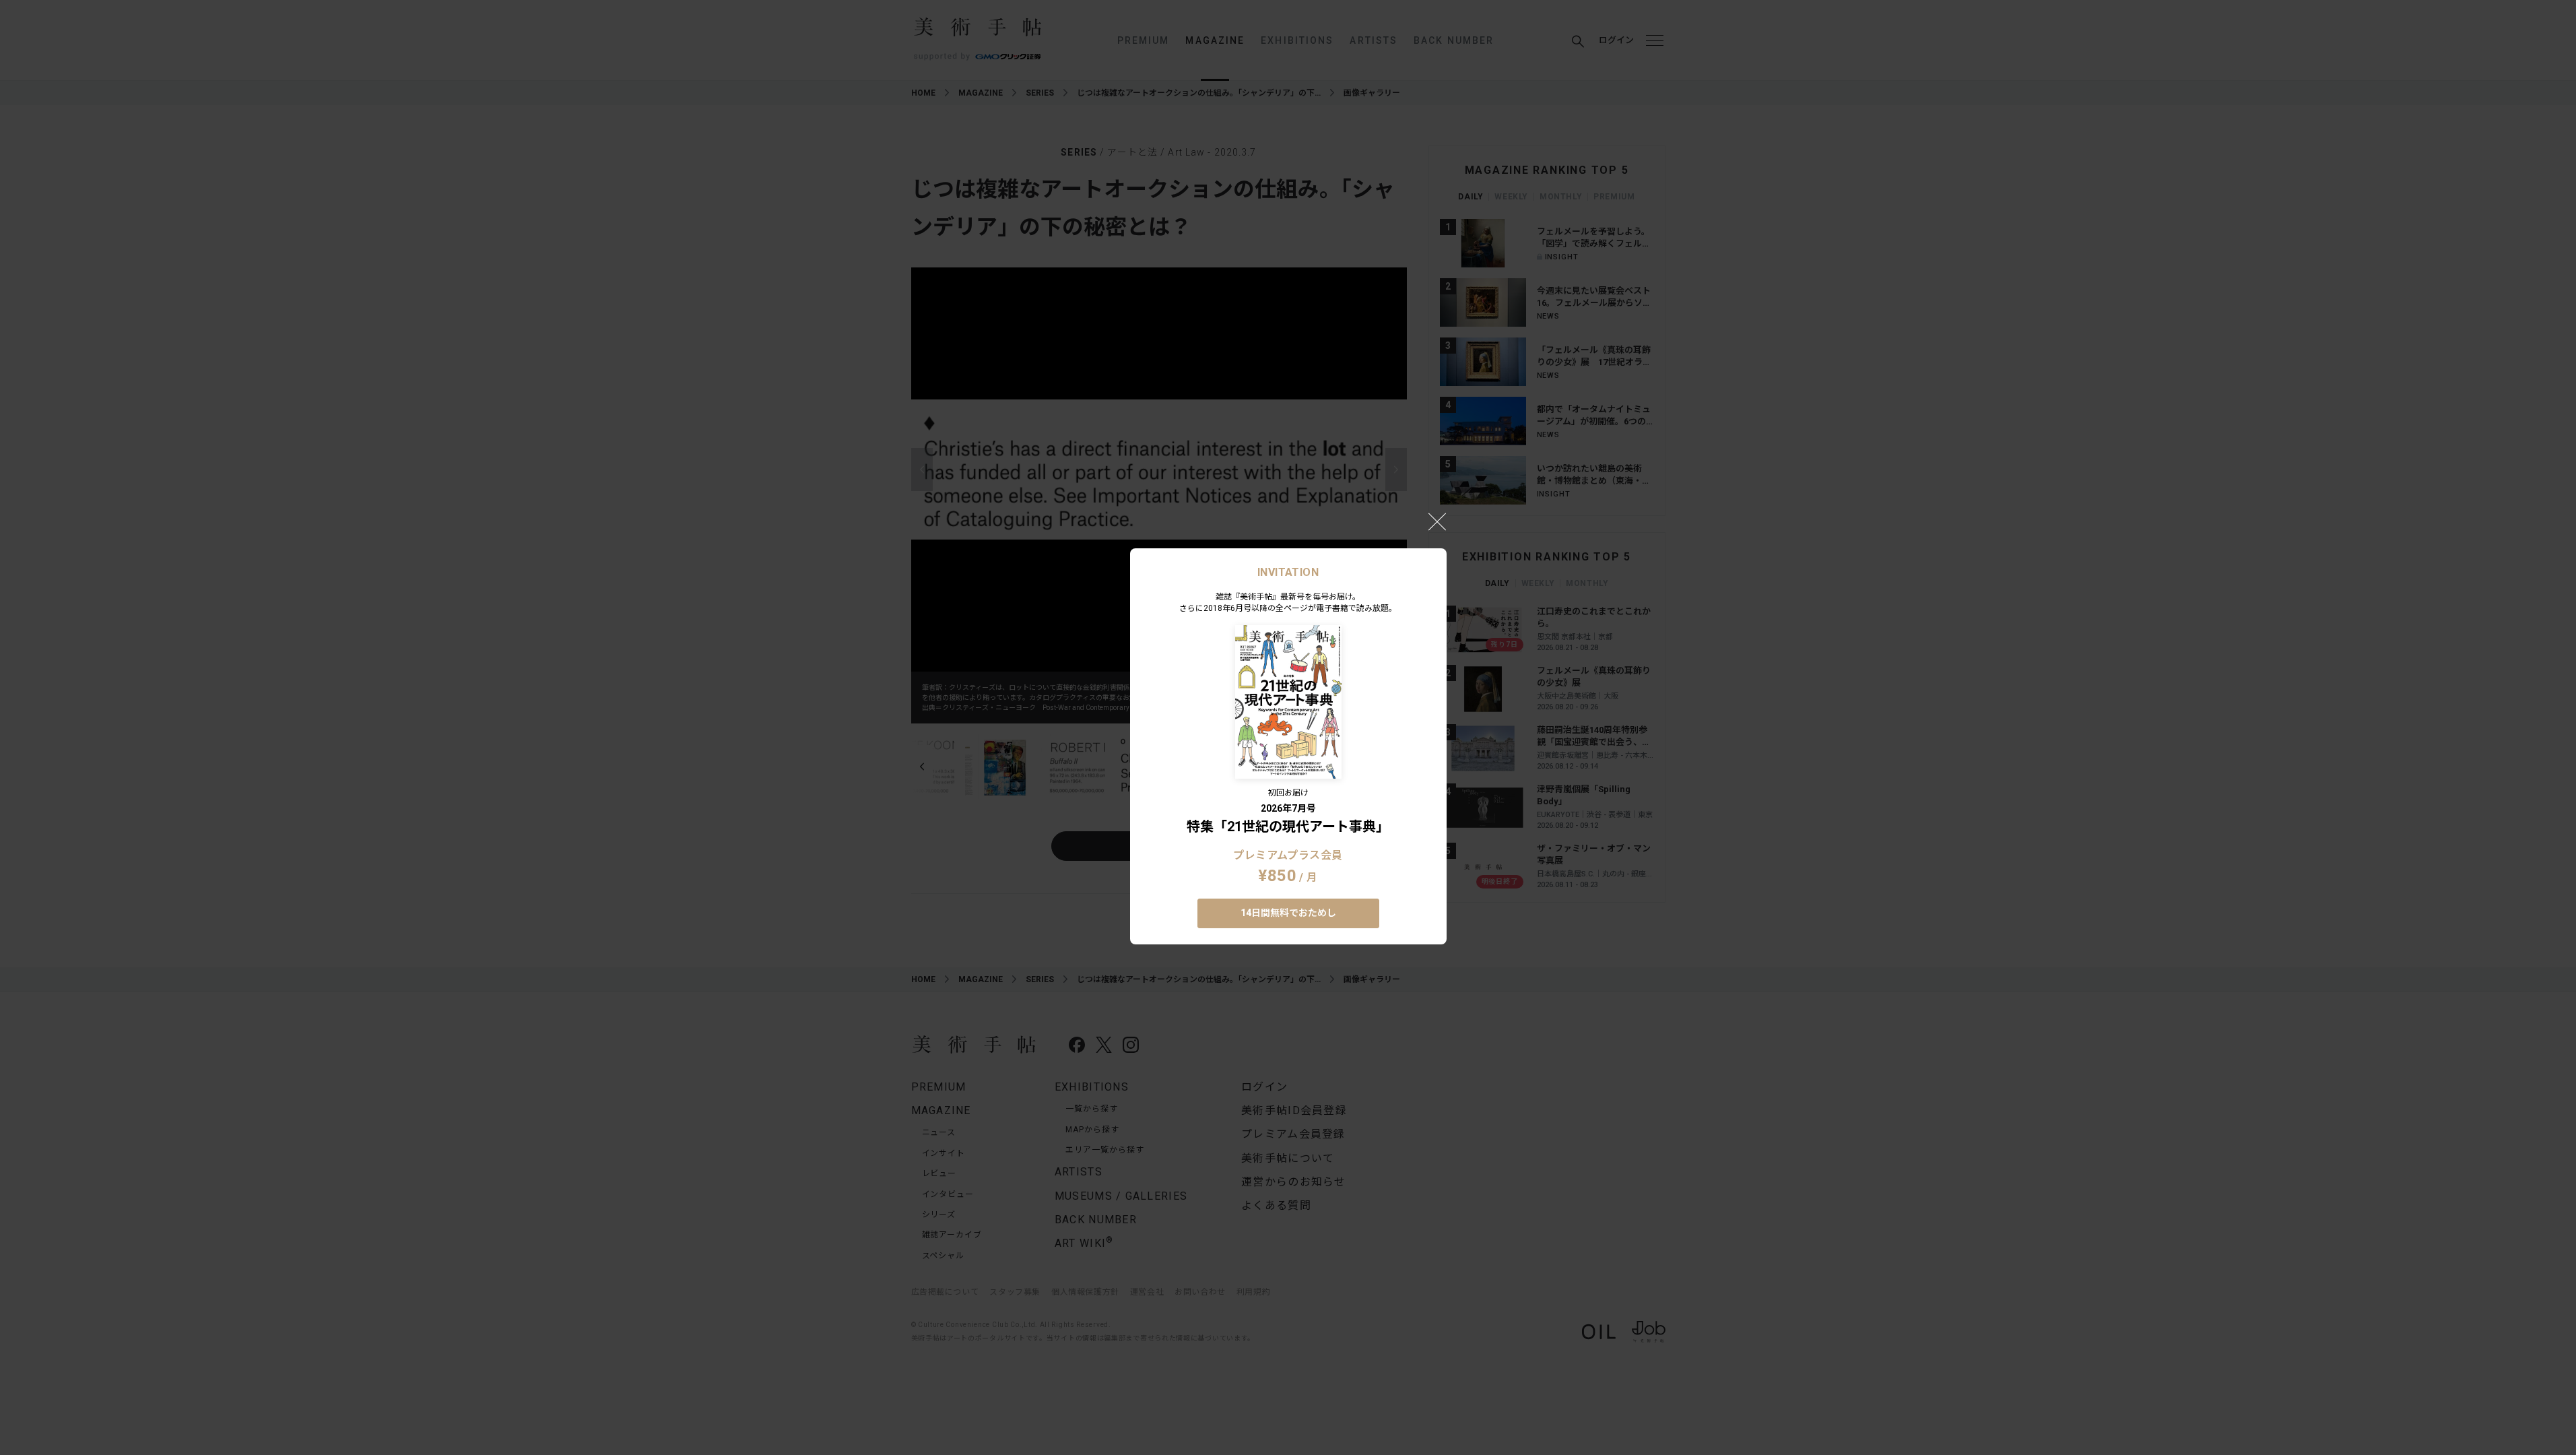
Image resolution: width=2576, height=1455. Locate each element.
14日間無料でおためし (1288, 913)
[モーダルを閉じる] (1437, 521)
